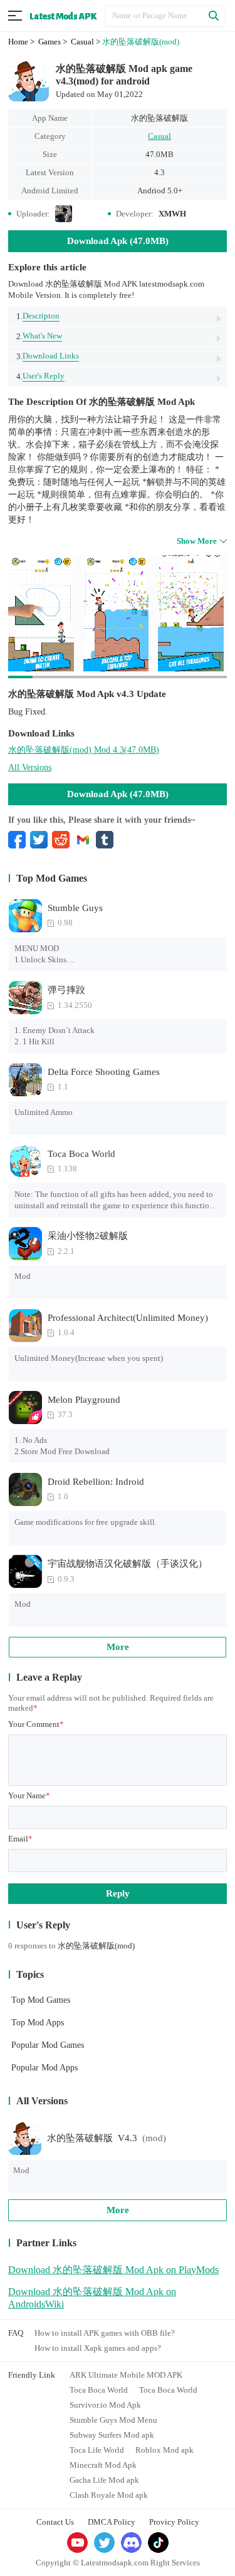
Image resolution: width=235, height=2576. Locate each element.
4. (40, 376)
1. (38, 316)
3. (48, 356)
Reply (118, 1893)
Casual (159, 136)
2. (39, 336)
